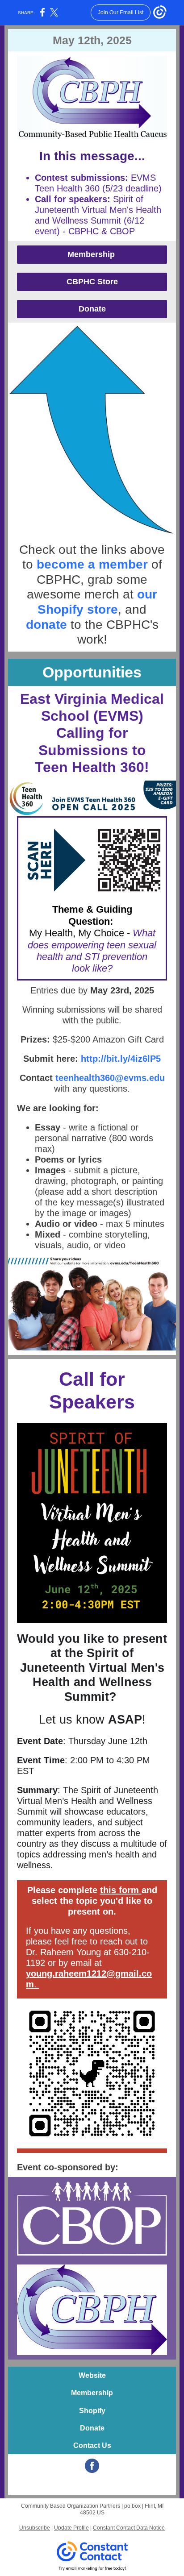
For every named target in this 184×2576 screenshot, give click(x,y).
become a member (92, 564)
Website (92, 2375)
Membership (92, 254)
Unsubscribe (35, 2528)
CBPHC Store (92, 282)
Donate (92, 309)
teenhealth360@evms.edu (110, 1078)
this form (119, 1890)
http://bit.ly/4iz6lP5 (119, 1059)
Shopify (92, 2411)
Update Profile (71, 2528)
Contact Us (92, 2445)
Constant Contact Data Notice (129, 2528)
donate (48, 625)
